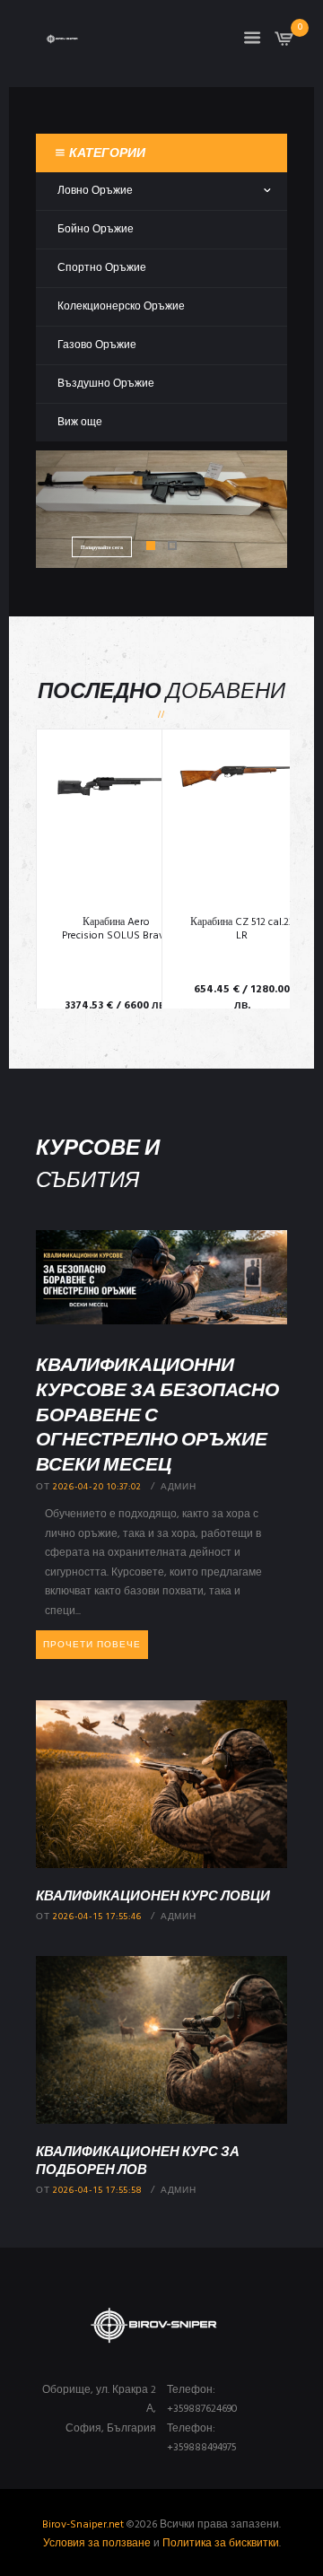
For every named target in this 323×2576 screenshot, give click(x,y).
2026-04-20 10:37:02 (97, 1487)
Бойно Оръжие (96, 230)
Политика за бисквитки (221, 2544)
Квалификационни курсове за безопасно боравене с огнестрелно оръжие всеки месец (157, 1414)
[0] (284, 44)
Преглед (116, 826)
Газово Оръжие (97, 345)
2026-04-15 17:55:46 (97, 1917)
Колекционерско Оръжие (121, 307)
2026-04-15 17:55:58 (97, 2191)
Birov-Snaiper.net (83, 2525)
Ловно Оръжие (95, 191)
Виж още (80, 423)
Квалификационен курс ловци (153, 1895)
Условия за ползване (97, 2544)
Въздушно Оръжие (106, 384)
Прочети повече (92, 1645)
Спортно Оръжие (102, 268)
